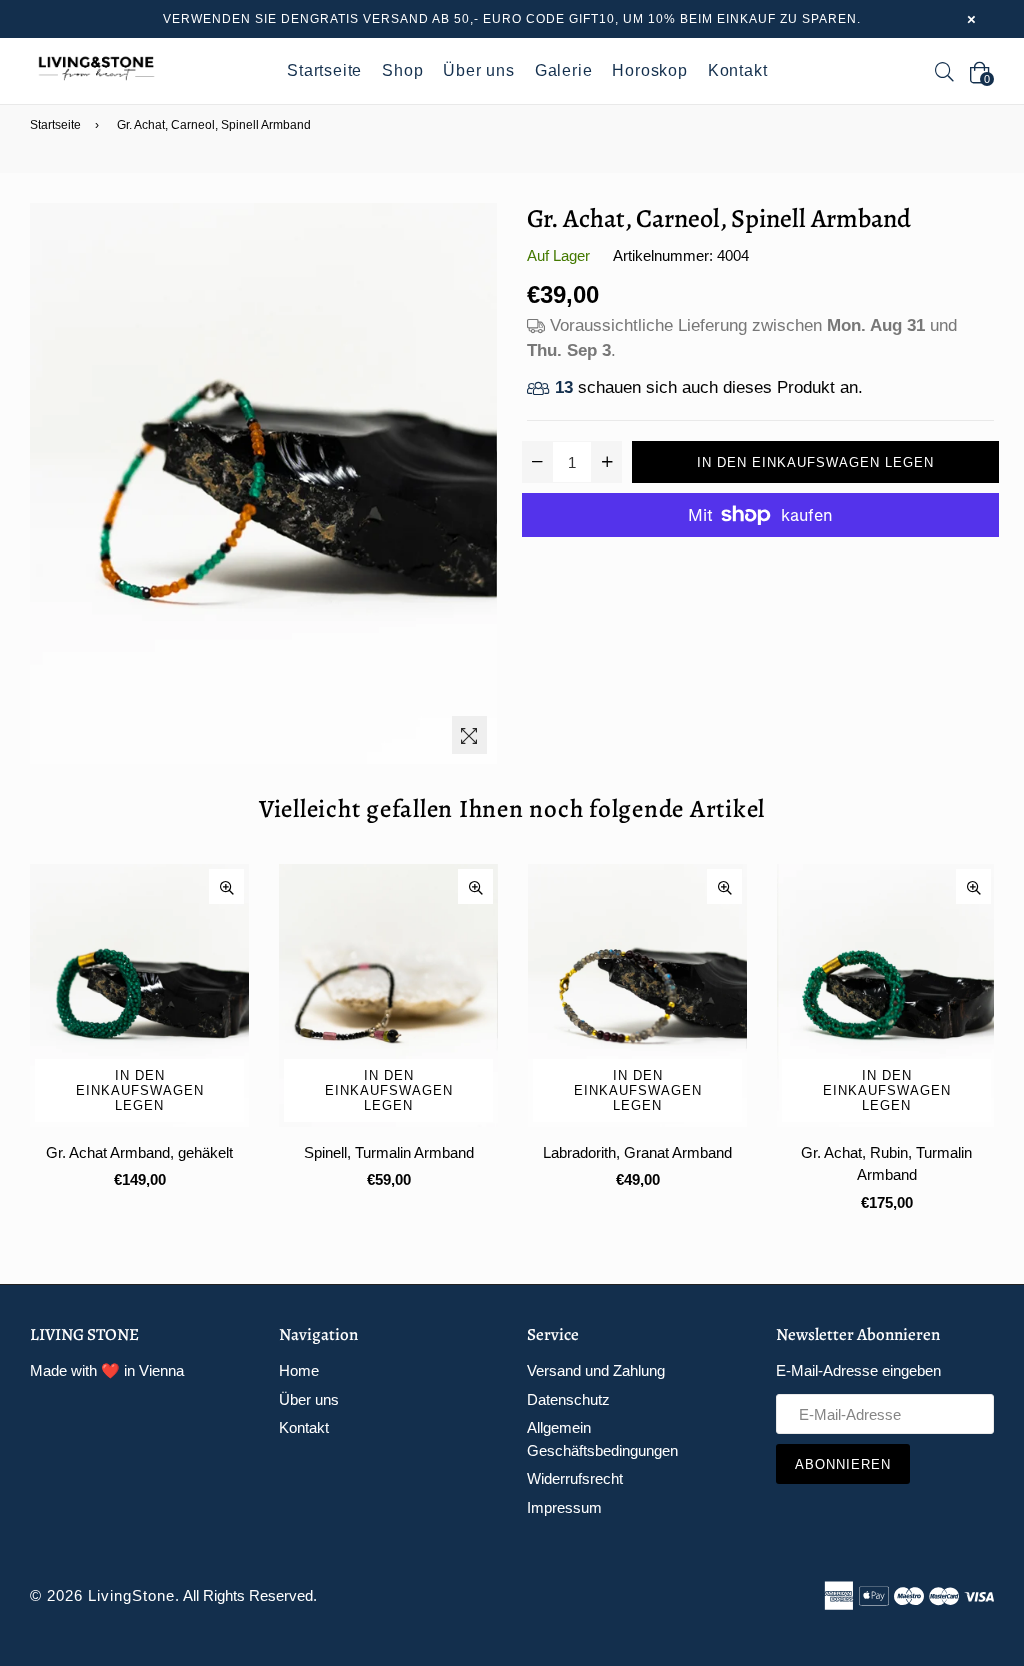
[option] (124, 1043)
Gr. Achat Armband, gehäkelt (139, 1152)
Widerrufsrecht (575, 1478)
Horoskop (649, 70)
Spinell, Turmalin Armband (389, 1152)
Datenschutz (568, 1399)
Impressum (564, 1507)
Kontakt (738, 70)
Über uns (478, 70)
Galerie (564, 70)
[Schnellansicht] (226, 886)
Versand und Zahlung (596, 1370)
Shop (402, 70)
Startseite (324, 70)
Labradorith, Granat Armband (637, 1152)
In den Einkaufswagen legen (140, 1090)
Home (299, 1370)
